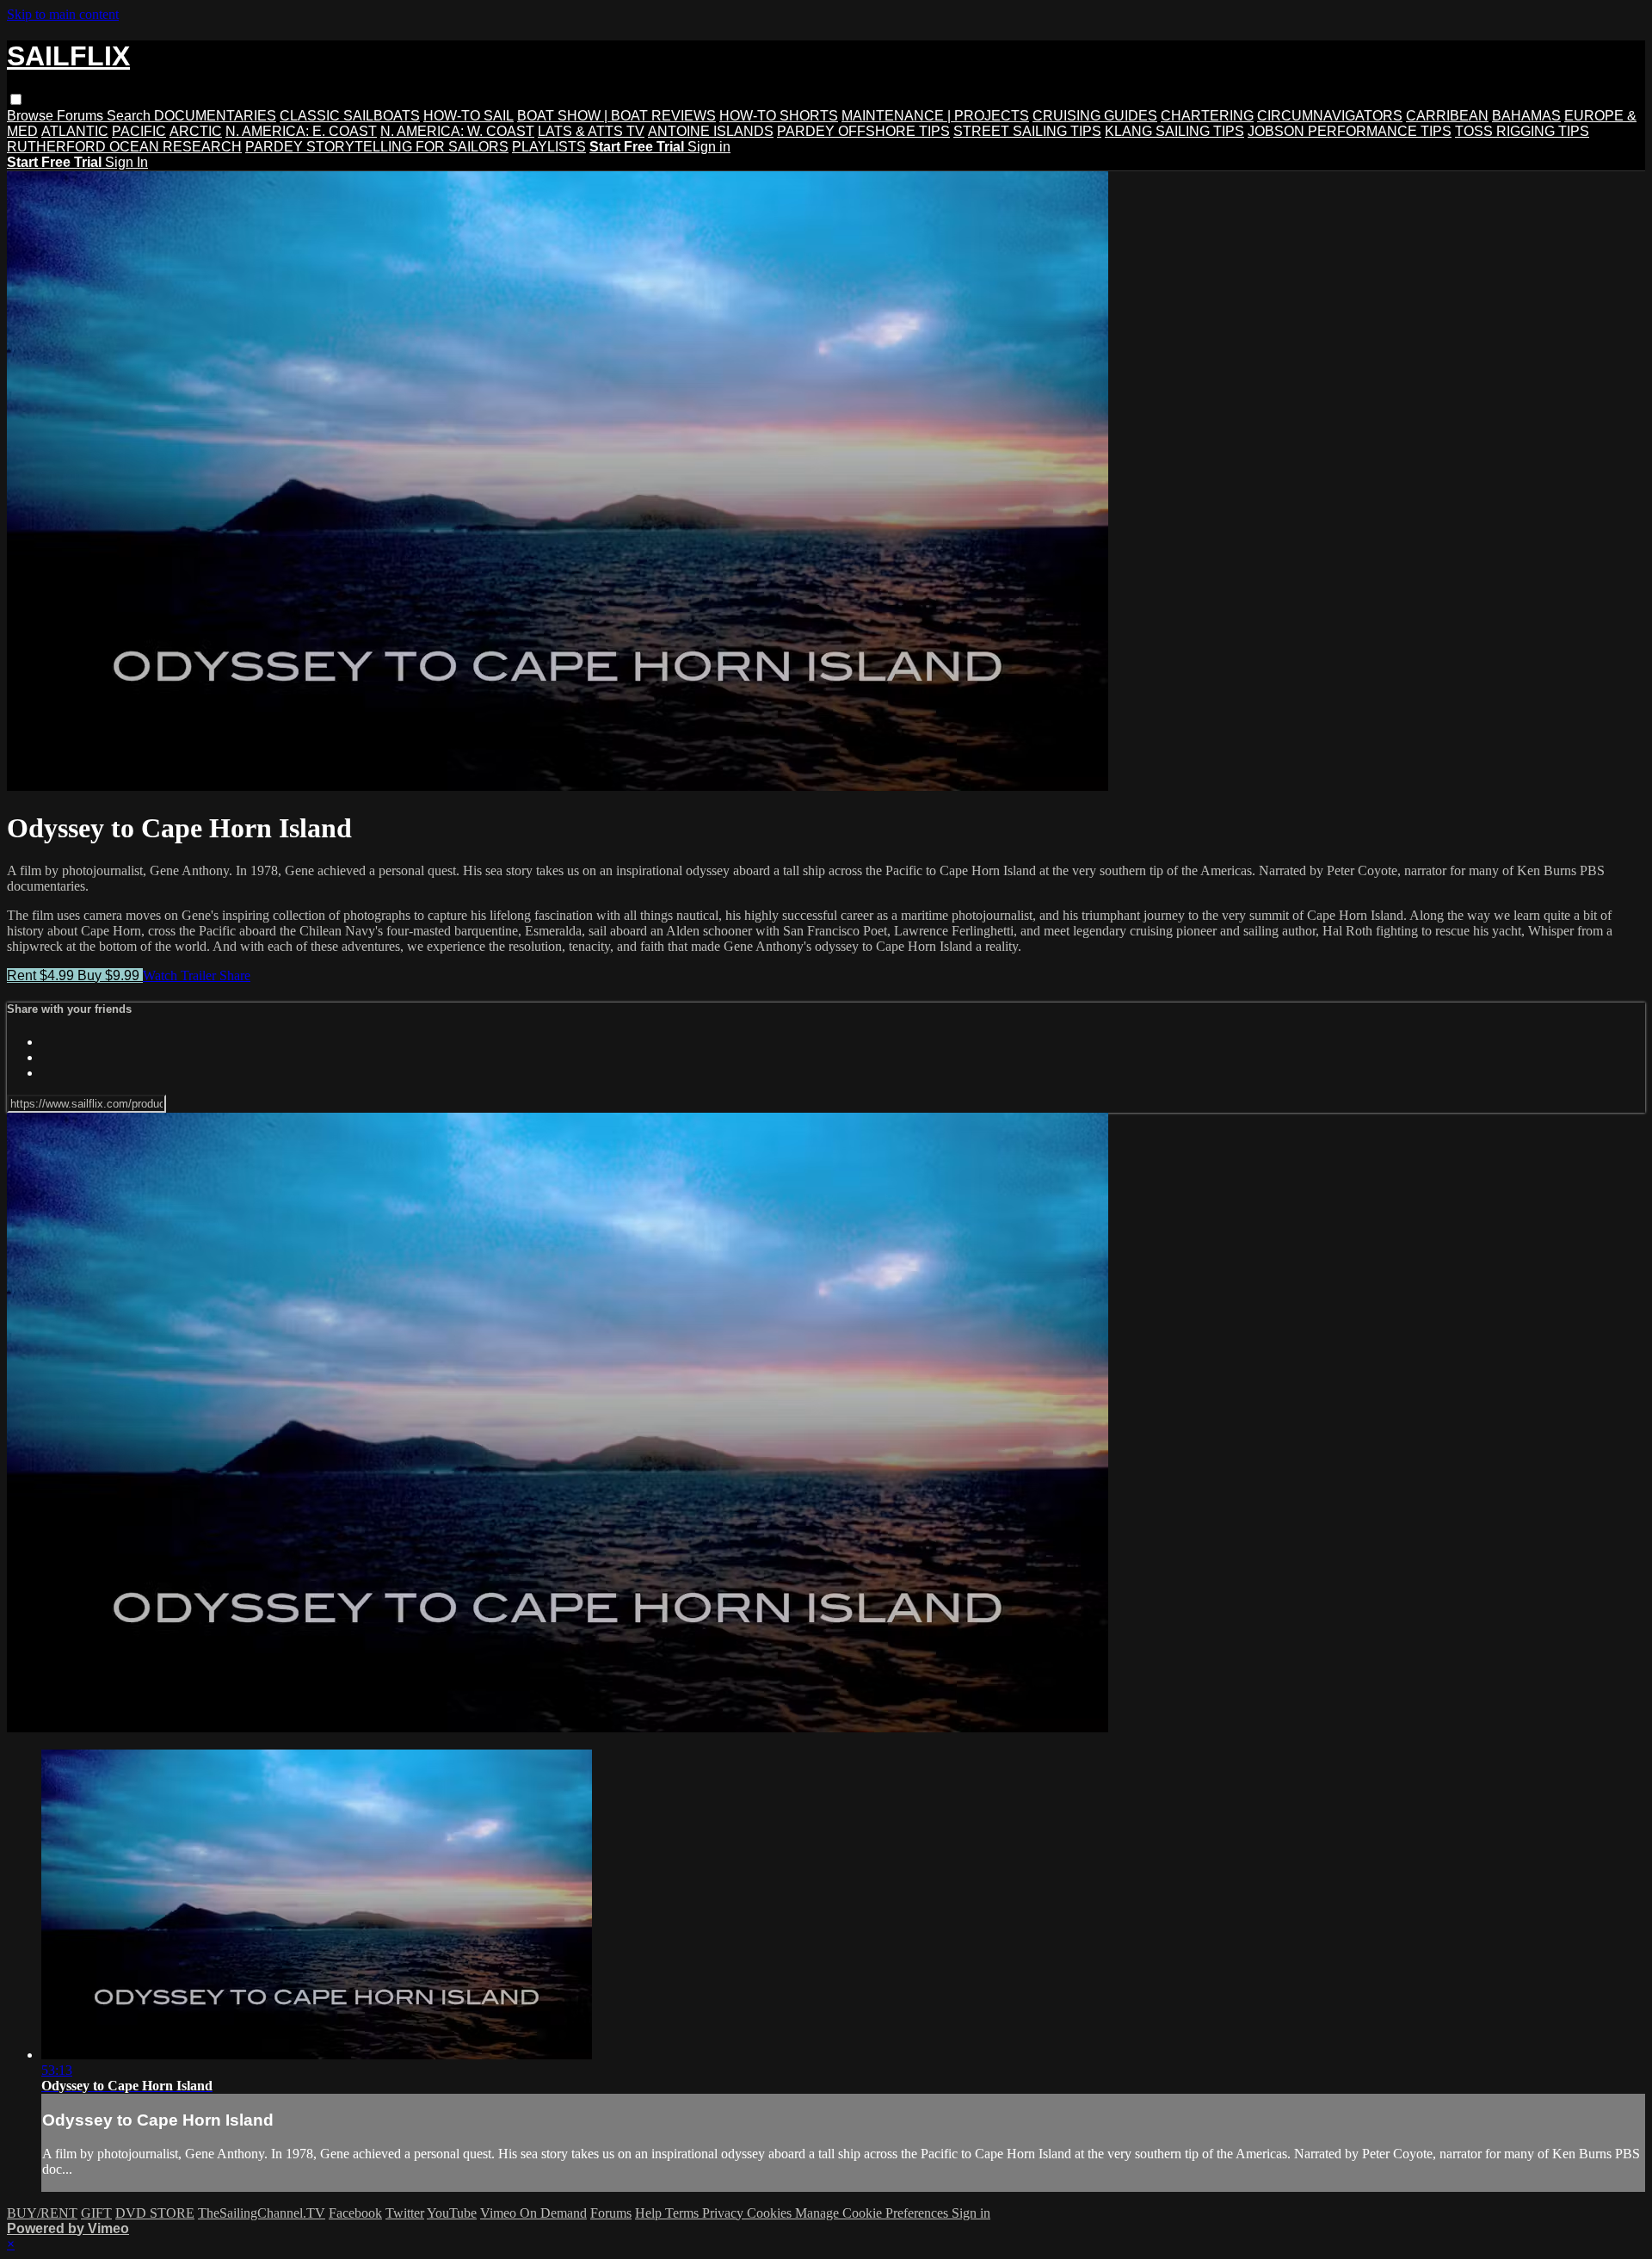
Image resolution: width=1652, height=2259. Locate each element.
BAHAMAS (1526, 116)
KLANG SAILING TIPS (1174, 131)
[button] (16, 99)
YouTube (452, 2213)
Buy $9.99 (110, 975)
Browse (32, 116)
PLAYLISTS (549, 147)
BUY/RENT (42, 2213)
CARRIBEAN (1447, 116)
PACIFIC (139, 131)
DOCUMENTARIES (215, 116)
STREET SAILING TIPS (1027, 131)
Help (650, 2213)
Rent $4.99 (42, 975)
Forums (82, 116)
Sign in (709, 147)
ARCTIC (196, 131)
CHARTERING (1207, 116)
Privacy (724, 2213)
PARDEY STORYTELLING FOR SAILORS (377, 147)
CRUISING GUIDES (1095, 116)
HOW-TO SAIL (468, 116)
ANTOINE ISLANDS (711, 131)
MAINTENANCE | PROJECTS (935, 116)
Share (235, 975)
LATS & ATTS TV (591, 131)
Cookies (771, 2213)
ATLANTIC (75, 131)
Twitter (405, 2213)
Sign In (126, 162)
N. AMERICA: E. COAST (301, 131)
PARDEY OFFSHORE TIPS (863, 131)
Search (130, 116)
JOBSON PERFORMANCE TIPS (1350, 131)
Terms (684, 2213)
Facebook (355, 2213)
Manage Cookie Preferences (873, 2213)
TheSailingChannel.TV (262, 2213)
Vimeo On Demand (533, 2213)
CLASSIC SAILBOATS (350, 116)
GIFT (96, 2213)
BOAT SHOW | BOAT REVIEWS (616, 116)
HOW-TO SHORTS (779, 116)
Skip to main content (63, 14)
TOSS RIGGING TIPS (1522, 131)
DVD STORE (155, 2213)
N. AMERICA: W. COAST (457, 131)
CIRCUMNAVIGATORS (1330, 116)
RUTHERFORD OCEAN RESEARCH (124, 147)
